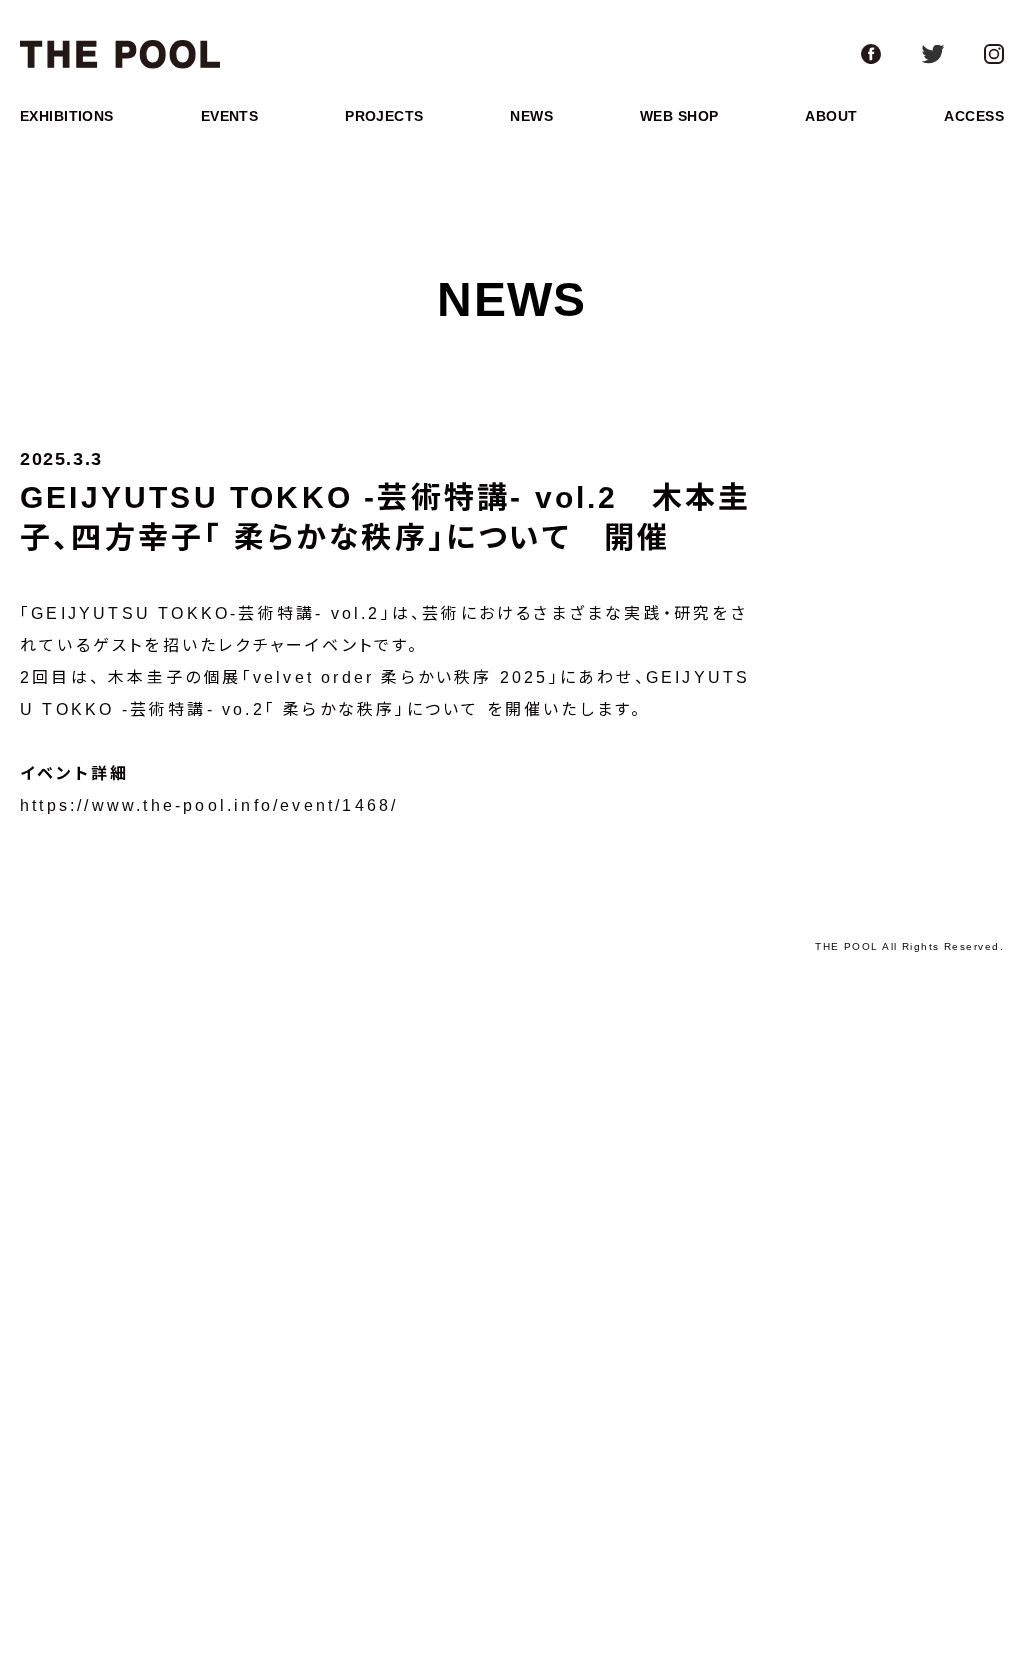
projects (384, 116)
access (974, 116)
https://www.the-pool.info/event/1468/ (209, 805)
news (531, 116)
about (831, 116)
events (230, 116)
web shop (679, 116)
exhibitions (67, 116)
